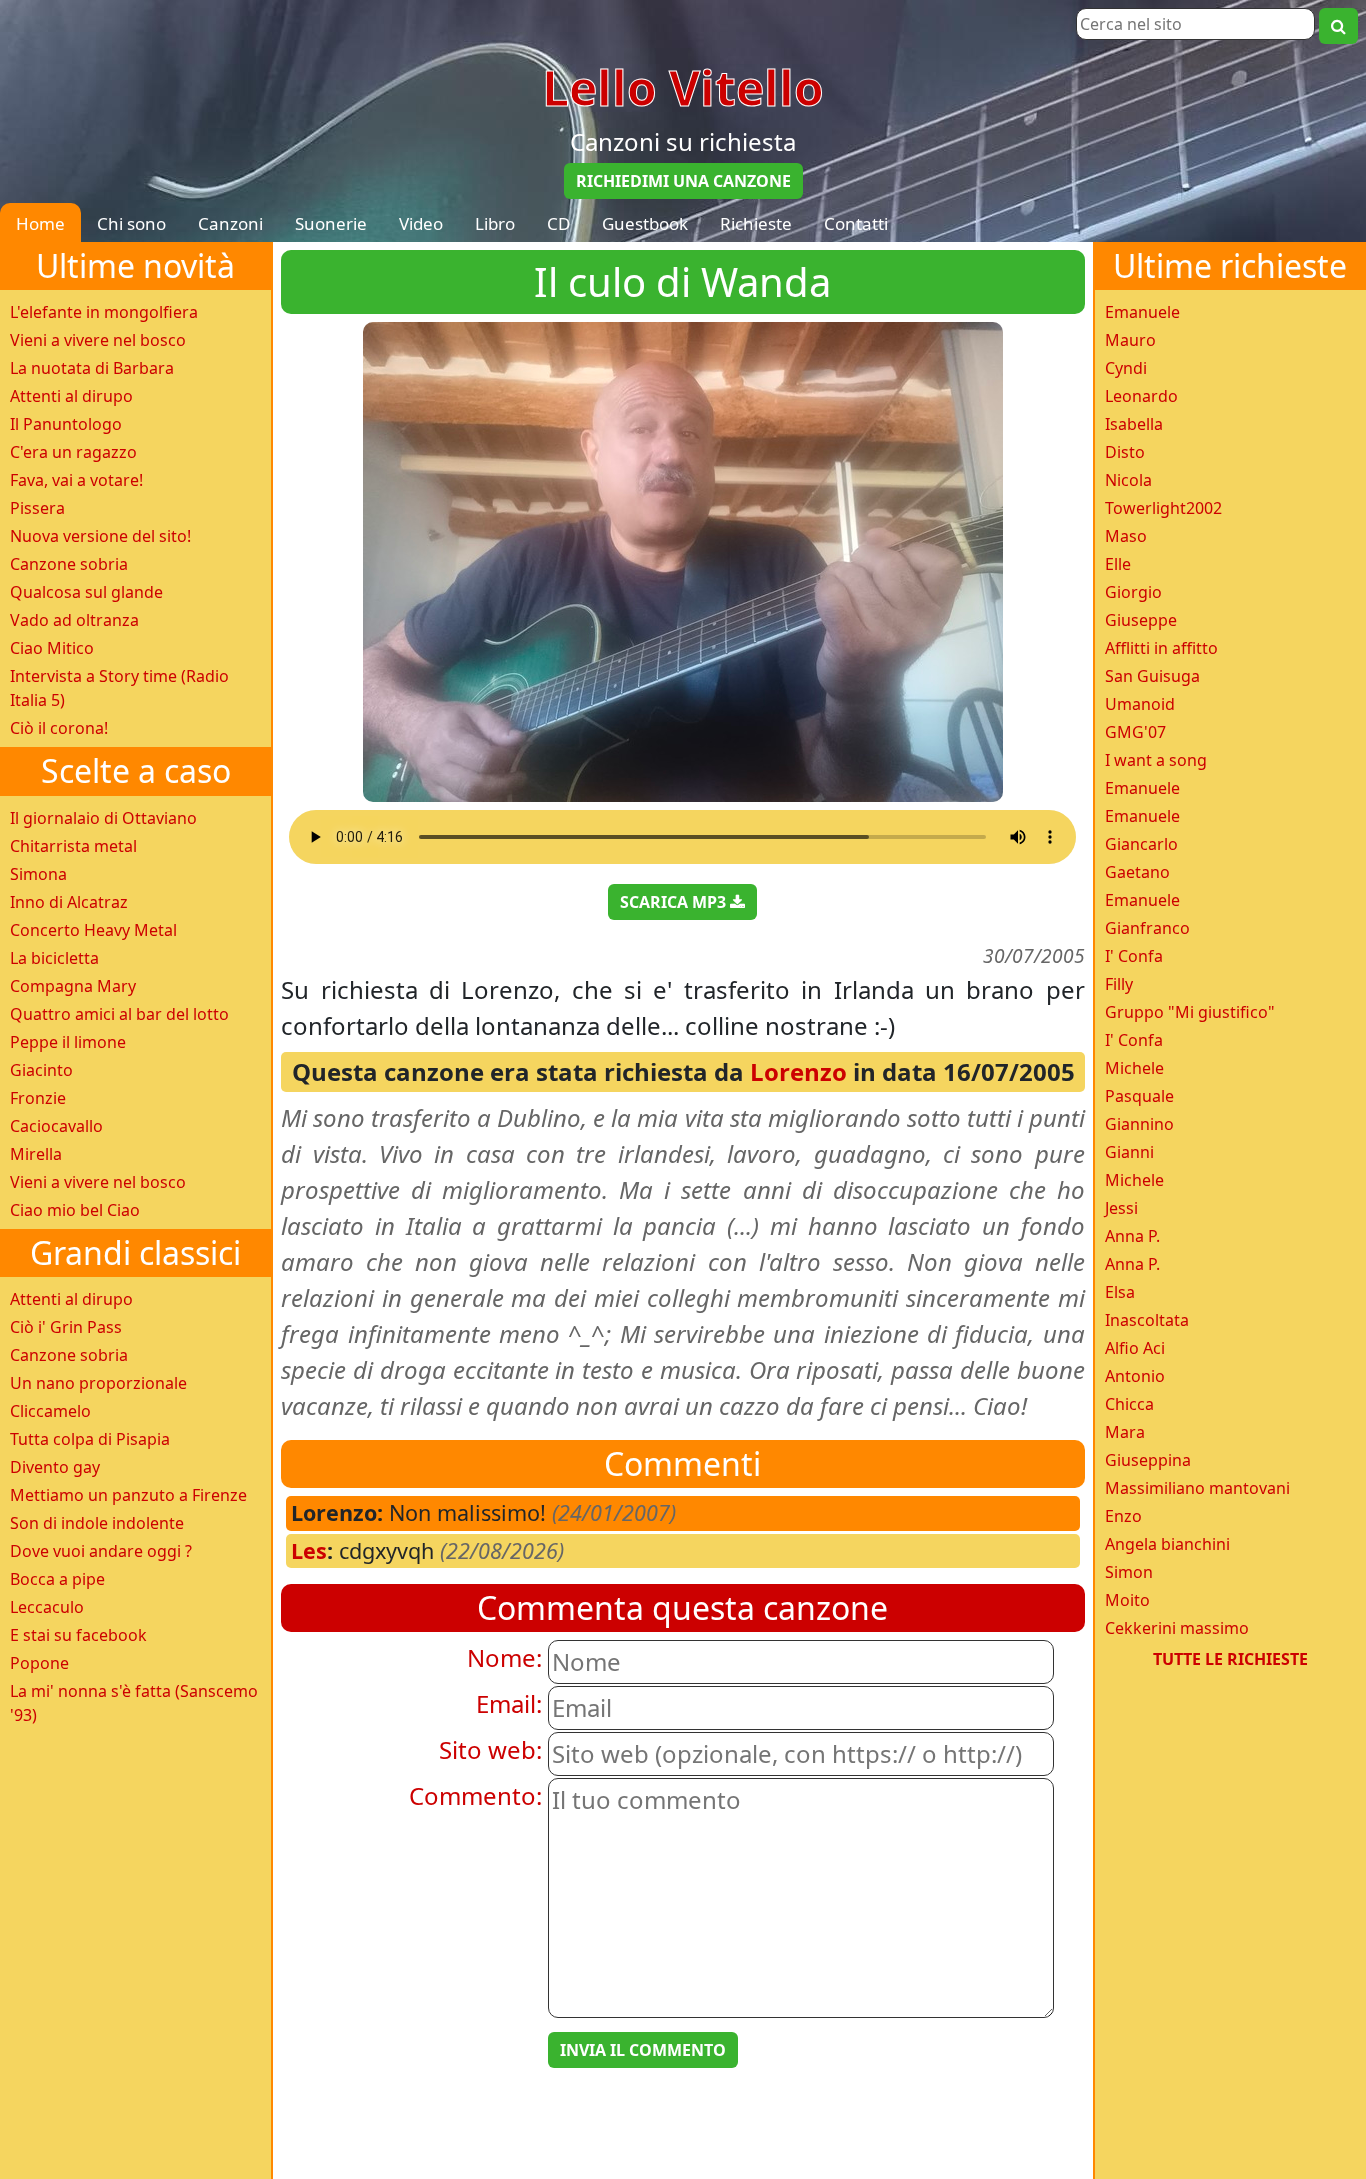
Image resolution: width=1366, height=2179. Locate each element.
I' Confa (1134, 956)
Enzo (1123, 1516)
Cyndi (1126, 368)
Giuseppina (1148, 1460)
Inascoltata (1147, 1320)
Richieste (756, 223)
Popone (39, 1663)
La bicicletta (54, 958)
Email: (509, 1703)
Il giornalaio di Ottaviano (103, 818)
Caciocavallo (56, 1126)
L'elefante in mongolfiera (104, 312)
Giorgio (1133, 592)
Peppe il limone (68, 1042)
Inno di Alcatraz (69, 902)
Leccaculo (47, 1607)
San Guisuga (1152, 676)
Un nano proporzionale (98, 1383)
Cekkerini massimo (1177, 1628)
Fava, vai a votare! (76, 480)
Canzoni (230, 223)
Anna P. (1132, 1236)
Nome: (504, 1657)
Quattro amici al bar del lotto (119, 1014)
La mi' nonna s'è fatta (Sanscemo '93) (134, 1703)
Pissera (37, 508)
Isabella (1134, 424)
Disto (1125, 452)
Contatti (856, 223)
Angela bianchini (1167, 1544)
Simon (1129, 1572)
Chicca (1129, 1404)
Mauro (1130, 340)
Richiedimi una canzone (683, 181)
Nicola (1128, 480)
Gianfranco (1147, 928)
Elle (1118, 564)
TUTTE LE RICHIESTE (1230, 1659)
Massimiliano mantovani (1197, 1488)
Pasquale (1139, 1096)
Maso (1126, 536)
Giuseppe (1141, 620)
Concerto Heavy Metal (93, 930)
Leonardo (1141, 396)
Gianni (1129, 1152)
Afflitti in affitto (1161, 648)
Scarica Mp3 (675, 902)
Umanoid (1140, 704)
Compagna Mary (73, 986)
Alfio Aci (1135, 1348)
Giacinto (41, 1070)
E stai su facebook (78, 1635)
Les (309, 1550)
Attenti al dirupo (71, 396)
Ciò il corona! (59, 728)
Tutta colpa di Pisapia (90, 1439)
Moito (1127, 1600)
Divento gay (55, 1467)
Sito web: (490, 1749)
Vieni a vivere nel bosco (98, 340)
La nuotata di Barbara (92, 368)
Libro (495, 223)
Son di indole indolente (97, 1523)
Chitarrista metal (73, 846)
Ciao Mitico (52, 648)
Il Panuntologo (66, 424)
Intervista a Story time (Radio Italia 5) (119, 688)
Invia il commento (643, 2050)
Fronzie (38, 1098)
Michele (1134, 1068)
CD (558, 223)
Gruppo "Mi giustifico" (1190, 1012)
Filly (1119, 984)
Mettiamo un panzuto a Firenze (128, 1495)
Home (40, 223)
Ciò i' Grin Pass (66, 1327)
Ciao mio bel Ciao (75, 1210)
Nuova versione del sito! (100, 536)
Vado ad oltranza (74, 620)
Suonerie (331, 223)
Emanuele (1142, 312)
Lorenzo (798, 1071)
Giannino (1139, 1124)
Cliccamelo (50, 1411)
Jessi (1121, 1208)
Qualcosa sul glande (86, 592)
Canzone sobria (69, 564)
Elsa (1120, 1292)
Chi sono (131, 223)
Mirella (36, 1154)
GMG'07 (1135, 732)
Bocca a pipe (57, 1579)
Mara (1125, 1432)
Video (421, 223)
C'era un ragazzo (73, 452)
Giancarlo (1141, 844)
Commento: (475, 1795)
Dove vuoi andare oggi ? (101, 1551)
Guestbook (645, 223)
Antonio (1135, 1376)
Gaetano (1137, 872)
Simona (38, 874)
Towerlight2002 (1163, 508)
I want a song (1156, 760)
